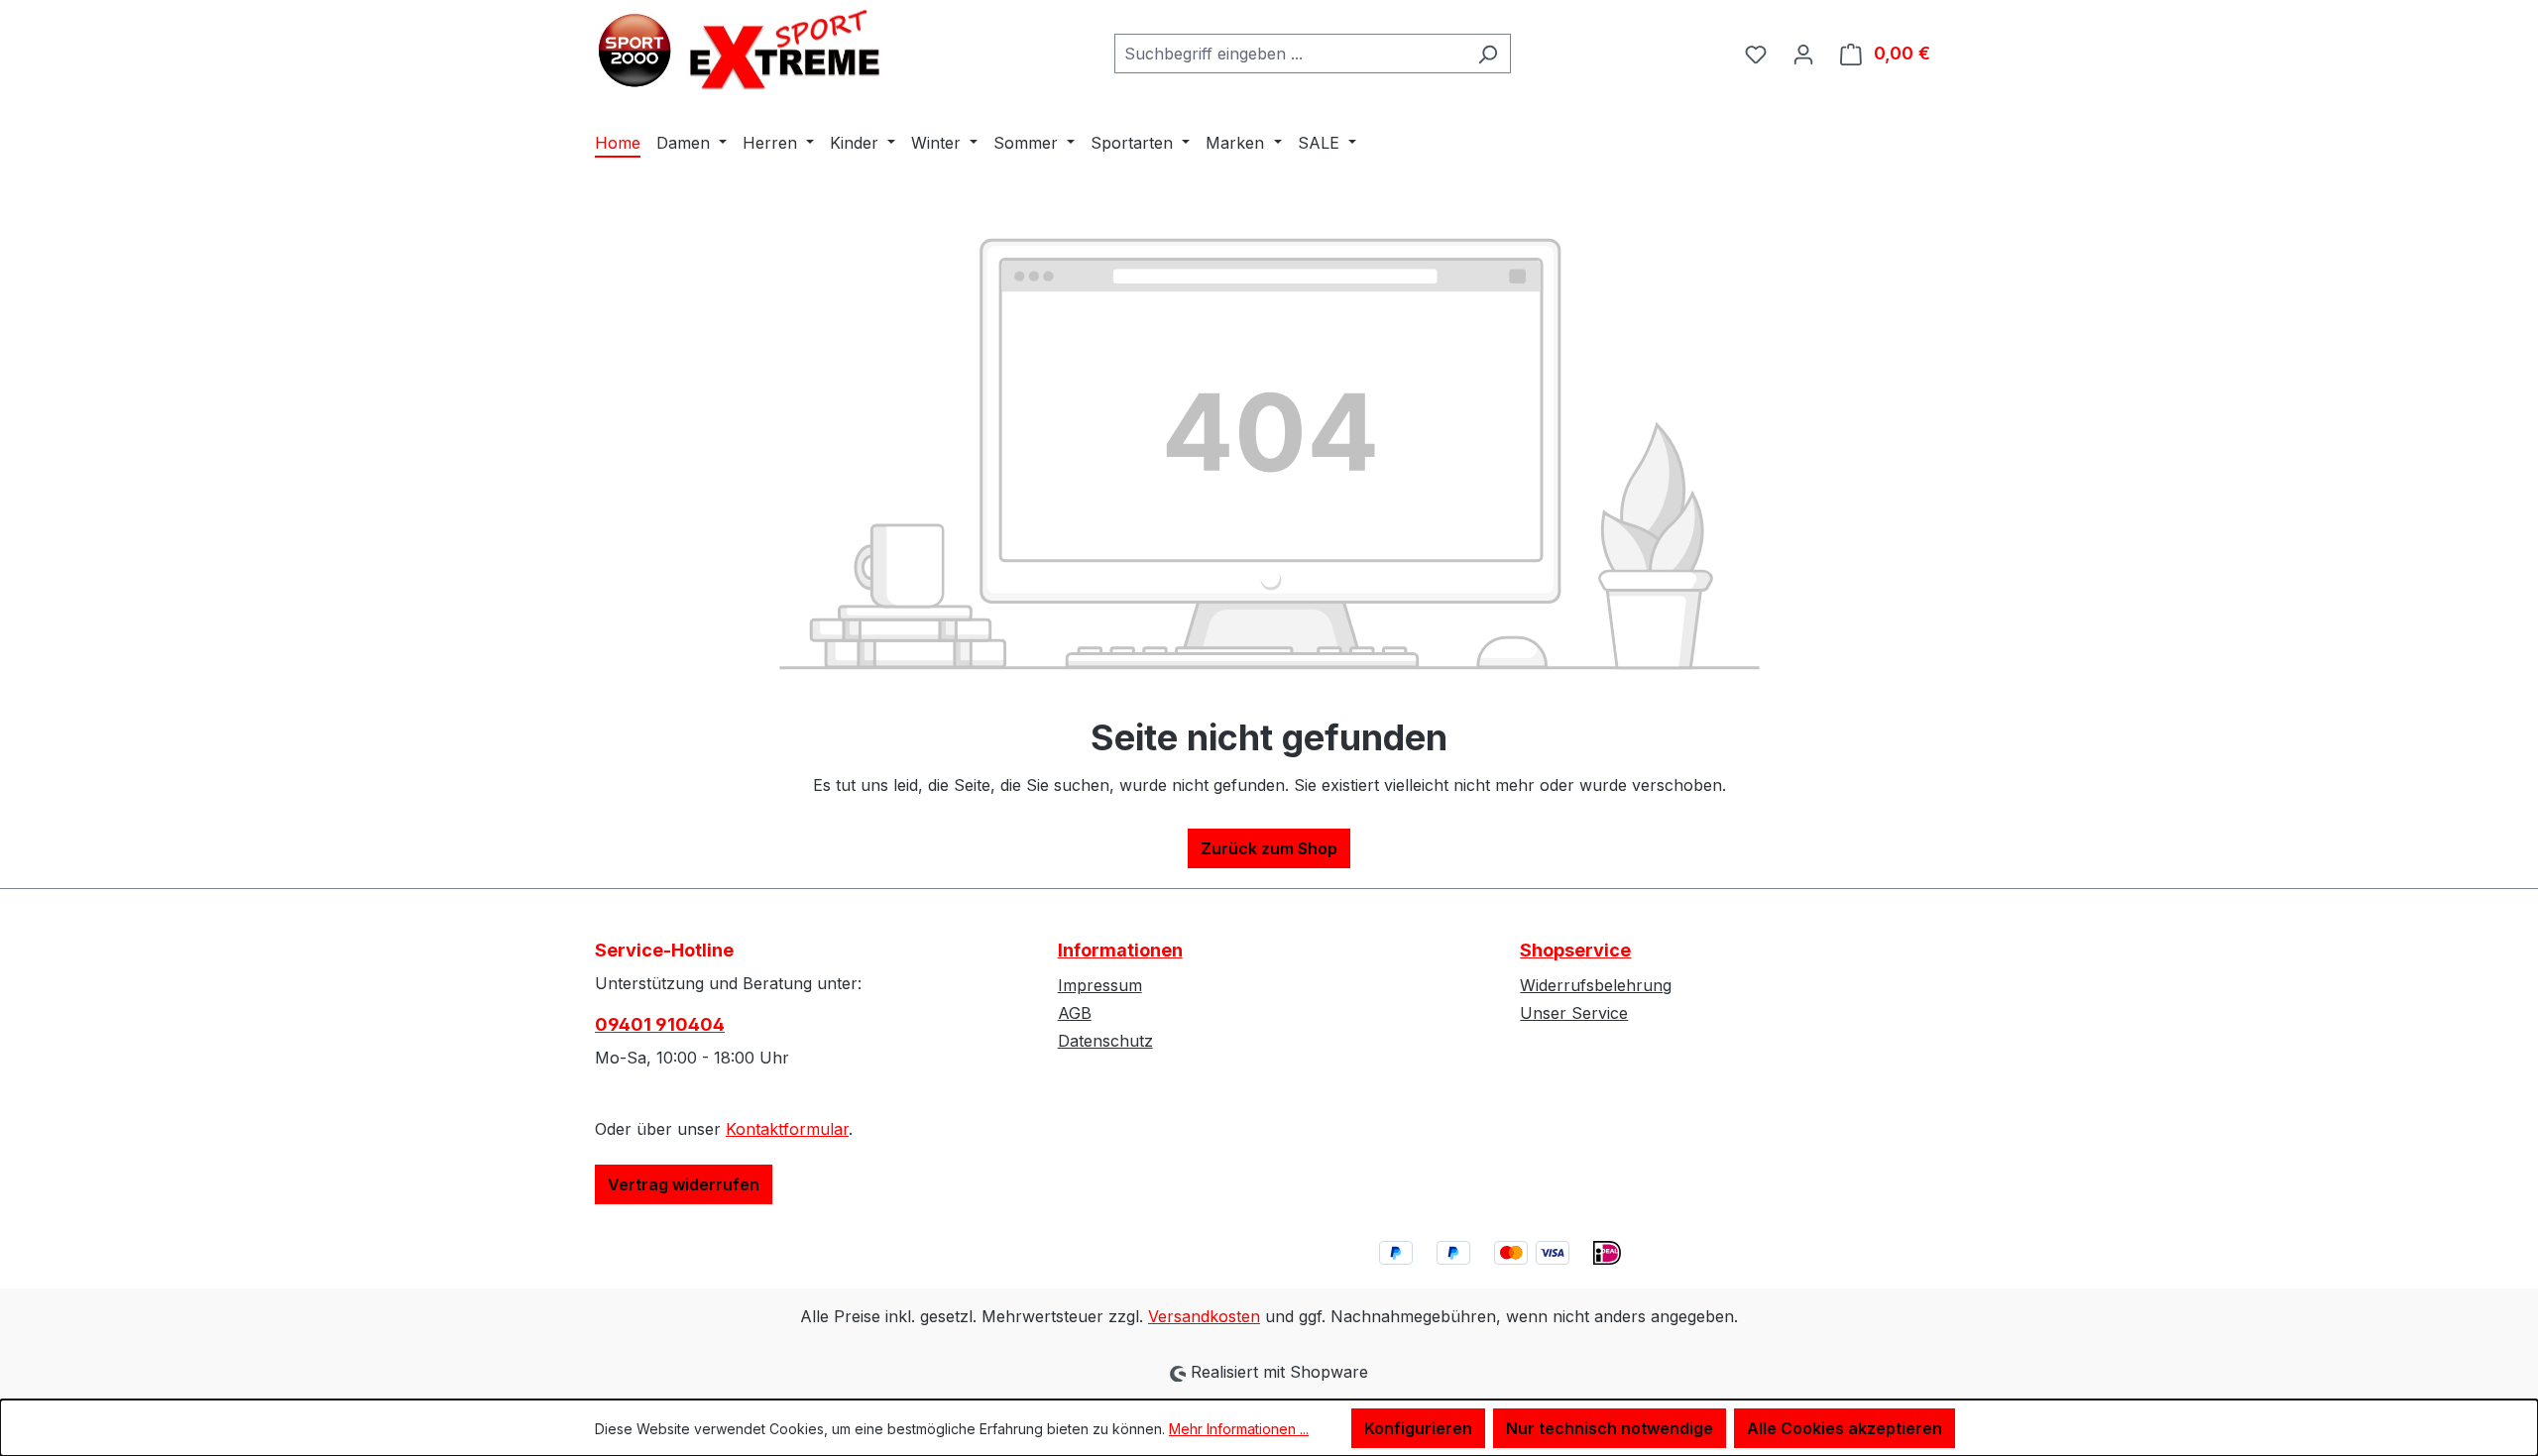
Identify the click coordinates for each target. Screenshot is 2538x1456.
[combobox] (1290, 54)
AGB (1075, 1013)
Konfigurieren (1418, 1428)
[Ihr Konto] (1803, 54)
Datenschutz (1105, 1041)
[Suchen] (1488, 54)
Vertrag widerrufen (684, 1184)
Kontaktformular (787, 1129)
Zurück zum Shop (1269, 848)
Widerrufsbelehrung (1596, 985)
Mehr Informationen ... (1239, 1429)
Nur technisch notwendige (1610, 1428)
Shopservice (1575, 950)
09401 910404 (660, 1024)
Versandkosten (1204, 1316)
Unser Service (1574, 1013)
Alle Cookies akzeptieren (1845, 1428)
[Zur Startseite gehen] (744, 50)
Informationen (1120, 950)
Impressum (1100, 985)
